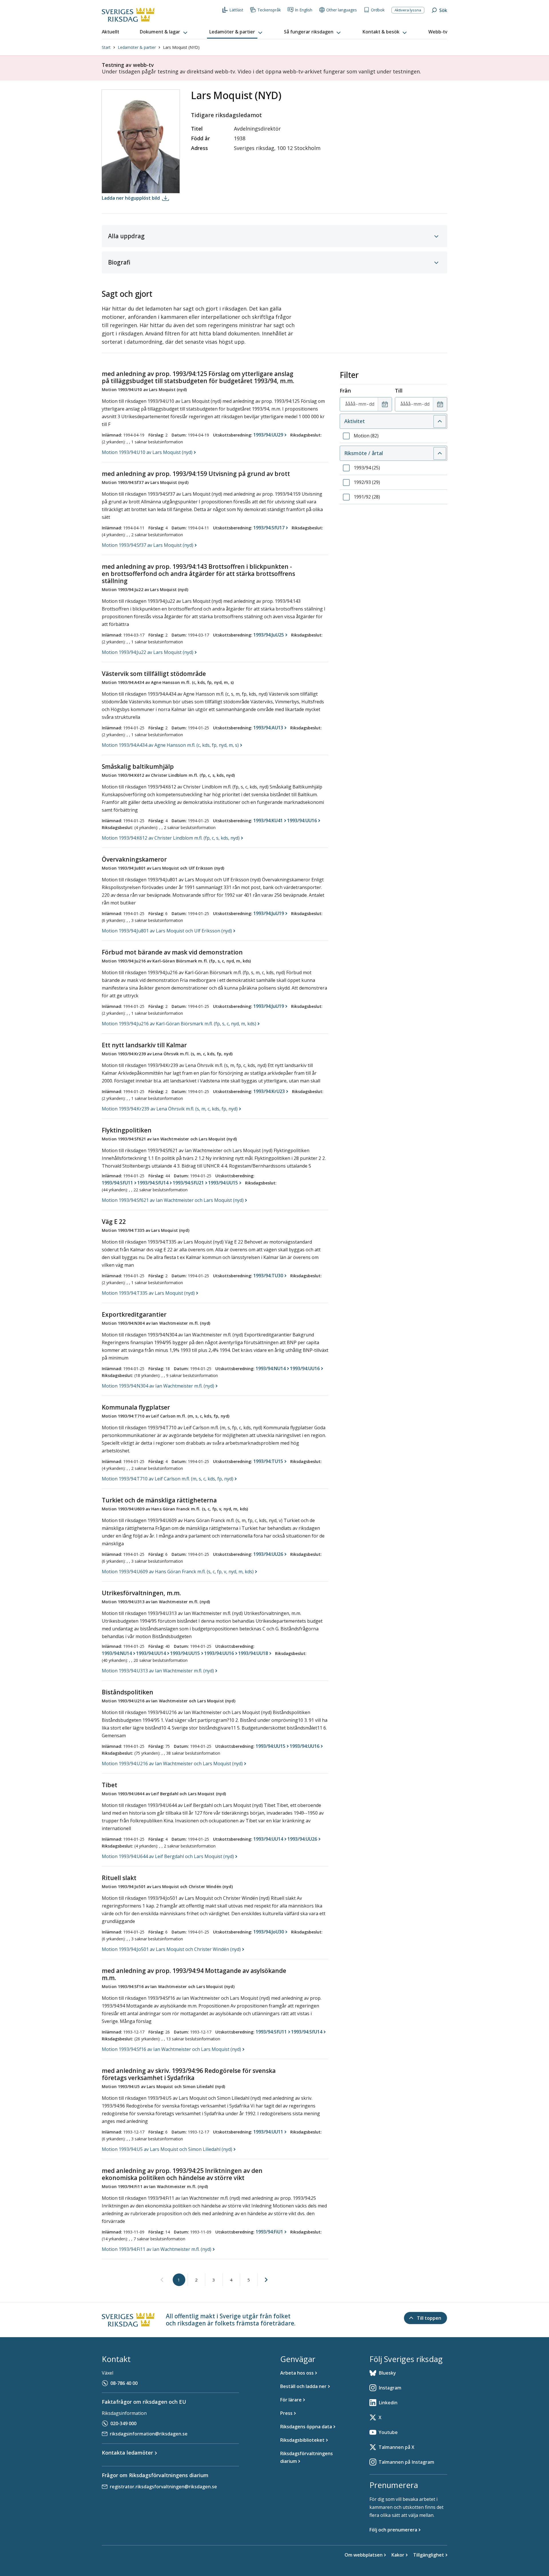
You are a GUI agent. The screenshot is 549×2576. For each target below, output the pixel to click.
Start (106, 47)
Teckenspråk (269, 10)
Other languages (342, 10)
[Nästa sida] (266, 2280)
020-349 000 (123, 2423)
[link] (162, 2280)
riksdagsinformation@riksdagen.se (149, 2434)
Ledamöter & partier (137, 47)
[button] (164, 32)
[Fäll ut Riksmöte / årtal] (440, 453)
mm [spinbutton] (362, 404)
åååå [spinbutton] (350, 404)
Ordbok (378, 10)
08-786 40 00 (124, 2383)
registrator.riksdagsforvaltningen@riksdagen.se (163, 2487)
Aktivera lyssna (408, 10)
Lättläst (236, 10)
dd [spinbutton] (372, 404)
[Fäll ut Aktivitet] (440, 421)
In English (304, 10)
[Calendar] (385, 404)
